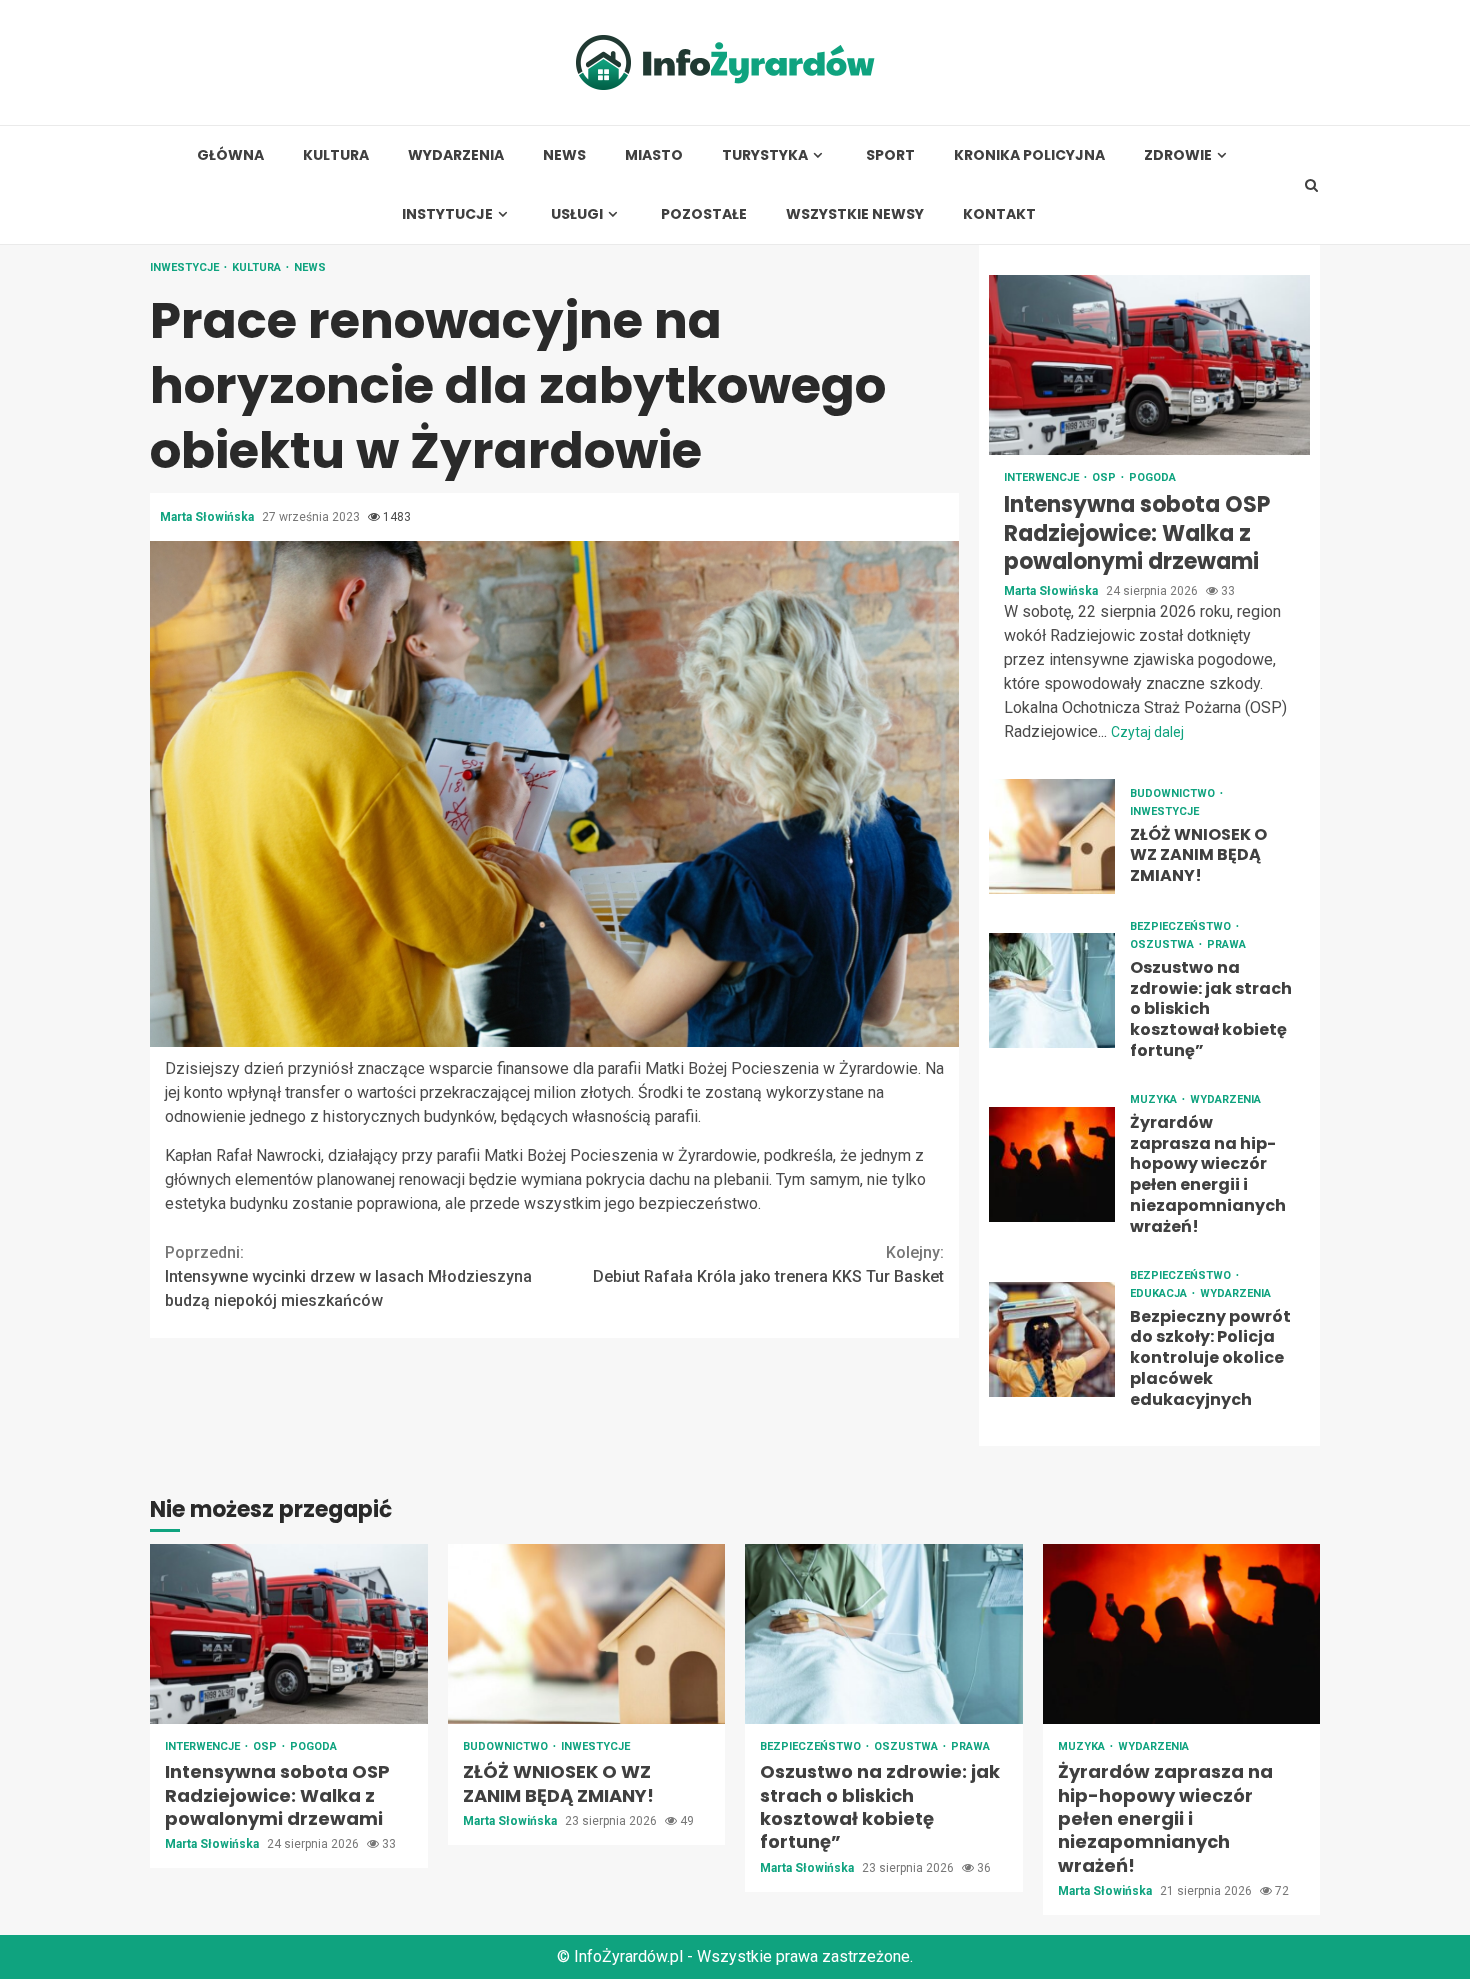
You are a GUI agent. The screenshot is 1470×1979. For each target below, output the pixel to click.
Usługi (577, 214)
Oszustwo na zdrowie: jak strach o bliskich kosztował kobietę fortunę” (1052, 990)
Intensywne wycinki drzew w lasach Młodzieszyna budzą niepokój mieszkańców (348, 1276)
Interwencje (1043, 477)
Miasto (654, 155)
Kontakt (999, 214)
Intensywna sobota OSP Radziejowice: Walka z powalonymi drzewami (1149, 365)
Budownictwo (1174, 793)
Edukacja (1160, 1293)
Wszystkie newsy (855, 214)
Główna (230, 155)
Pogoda (1152, 477)
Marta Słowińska (208, 517)
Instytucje (447, 214)
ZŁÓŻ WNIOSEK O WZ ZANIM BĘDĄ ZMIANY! (1052, 836)
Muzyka (1155, 1099)
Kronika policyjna (1029, 155)
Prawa (1226, 944)
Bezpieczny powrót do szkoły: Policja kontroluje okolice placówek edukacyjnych (1052, 1339)
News (564, 155)
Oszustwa (1163, 944)
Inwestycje (186, 267)
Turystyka (765, 155)
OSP (1105, 477)
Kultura (336, 155)
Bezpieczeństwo (1182, 926)
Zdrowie (1178, 155)
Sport (890, 155)
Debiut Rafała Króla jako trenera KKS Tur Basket (768, 1264)
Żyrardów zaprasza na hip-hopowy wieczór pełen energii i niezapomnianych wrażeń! (1052, 1164)
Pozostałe (704, 214)
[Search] (1311, 185)
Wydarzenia (456, 155)
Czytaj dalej (1147, 732)
